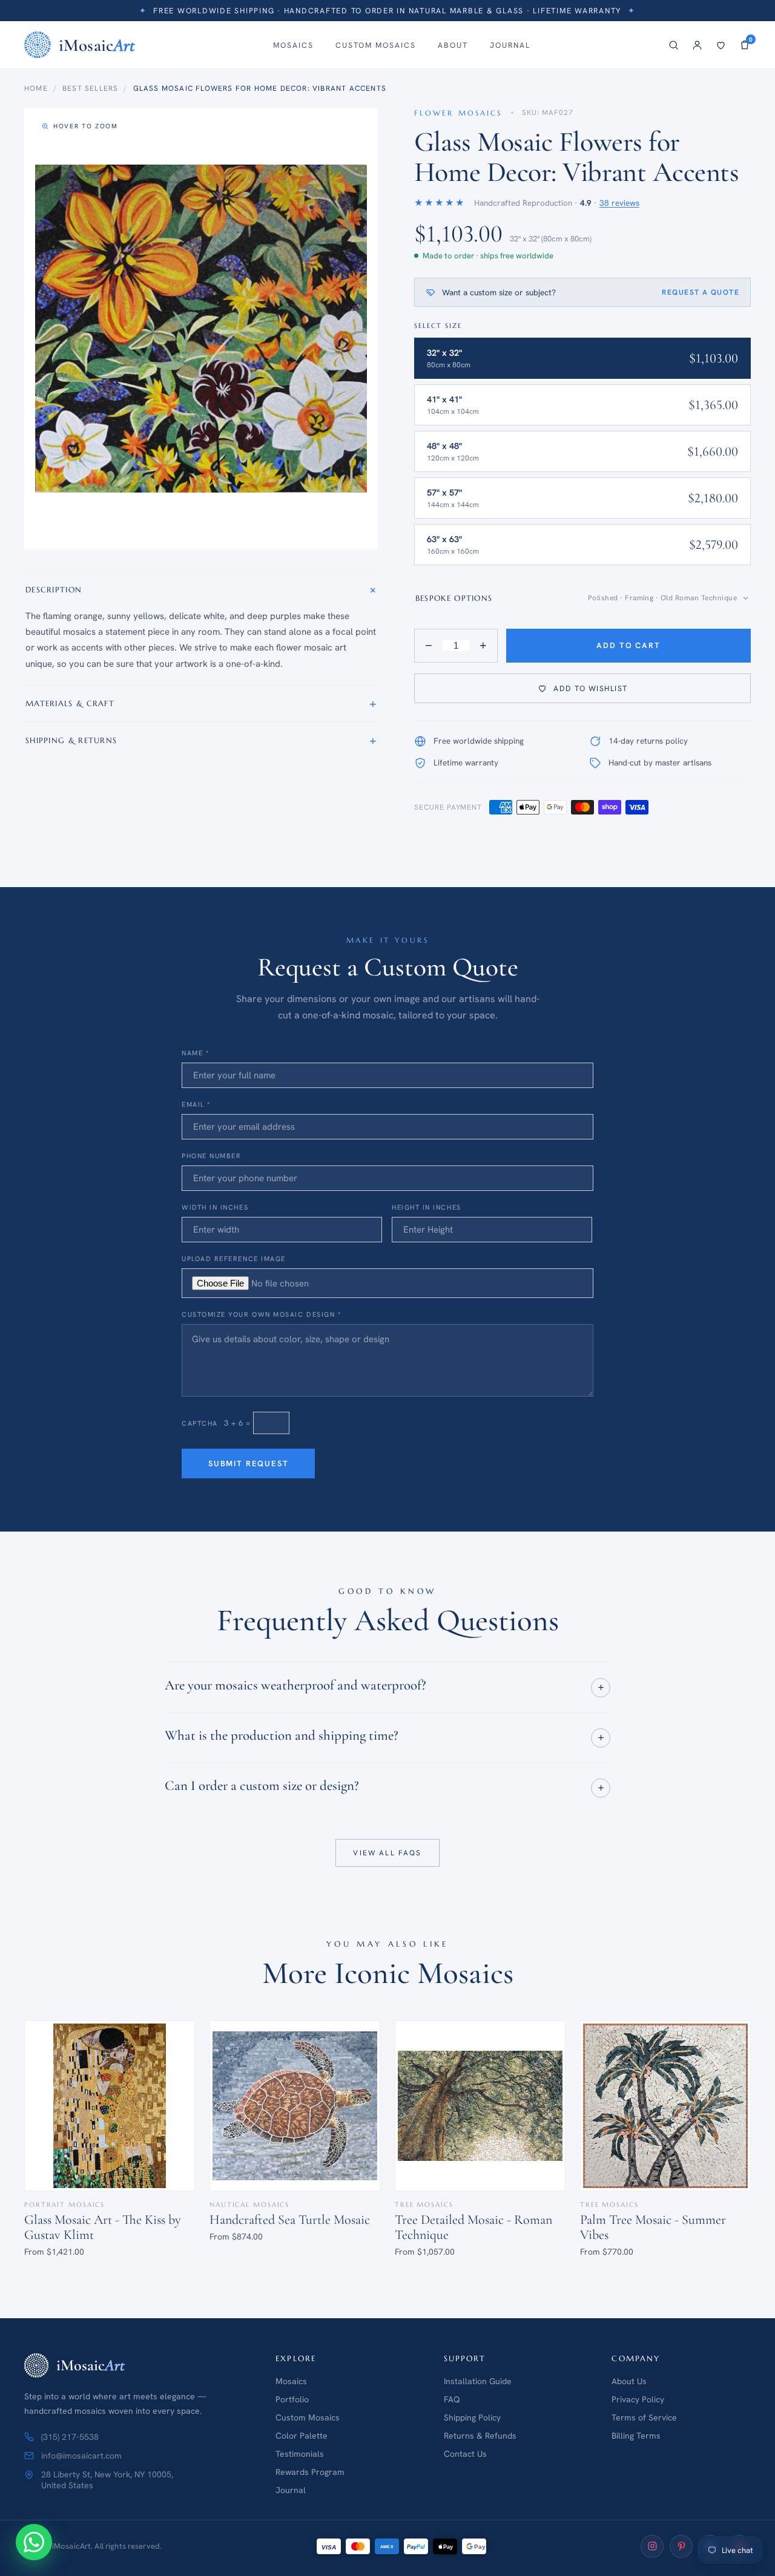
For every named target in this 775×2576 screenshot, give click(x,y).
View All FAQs (387, 1852)
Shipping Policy (472, 2417)
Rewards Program (310, 2472)
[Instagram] (652, 2546)
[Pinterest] (681, 2546)
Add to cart (628, 645)
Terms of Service (644, 2417)
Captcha (200, 1423)
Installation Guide (478, 2381)
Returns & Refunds (480, 2436)
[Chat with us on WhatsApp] (34, 2542)
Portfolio (292, 2399)
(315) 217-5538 (70, 2437)
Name (195, 1053)
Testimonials (300, 2454)
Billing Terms (636, 2436)
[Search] (674, 45)
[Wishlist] (721, 45)
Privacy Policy (638, 2399)
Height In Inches (427, 1207)
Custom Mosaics (376, 45)
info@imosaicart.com (81, 2456)
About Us (629, 2381)
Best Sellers (90, 88)
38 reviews (619, 203)
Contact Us (465, 2454)
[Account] (697, 45)
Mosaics (293, 45)
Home (36, 88)
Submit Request (248, 1463)
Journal (510, 45)
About (453, 45)
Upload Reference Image (234, 1259)
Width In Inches (215, 1207)
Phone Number (211, 1156)
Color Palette (302, 2436)
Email (196, 1104)
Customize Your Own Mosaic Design (261, 1314)
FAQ (452, 2399)
